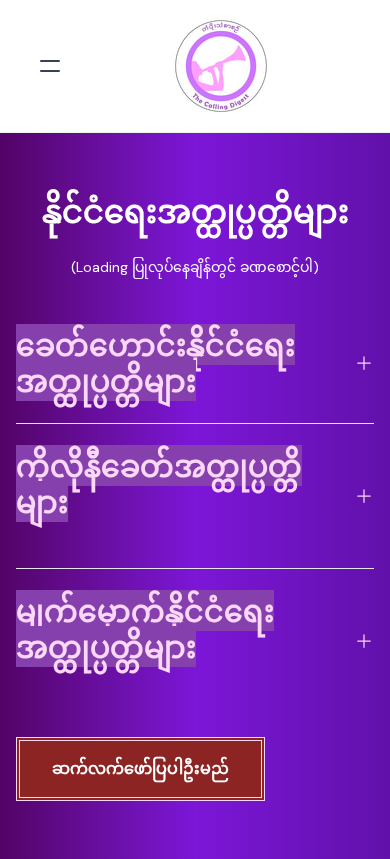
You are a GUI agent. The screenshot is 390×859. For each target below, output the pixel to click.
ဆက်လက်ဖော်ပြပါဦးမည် (140, 768)
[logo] (221, 66)
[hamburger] (50, 66)
